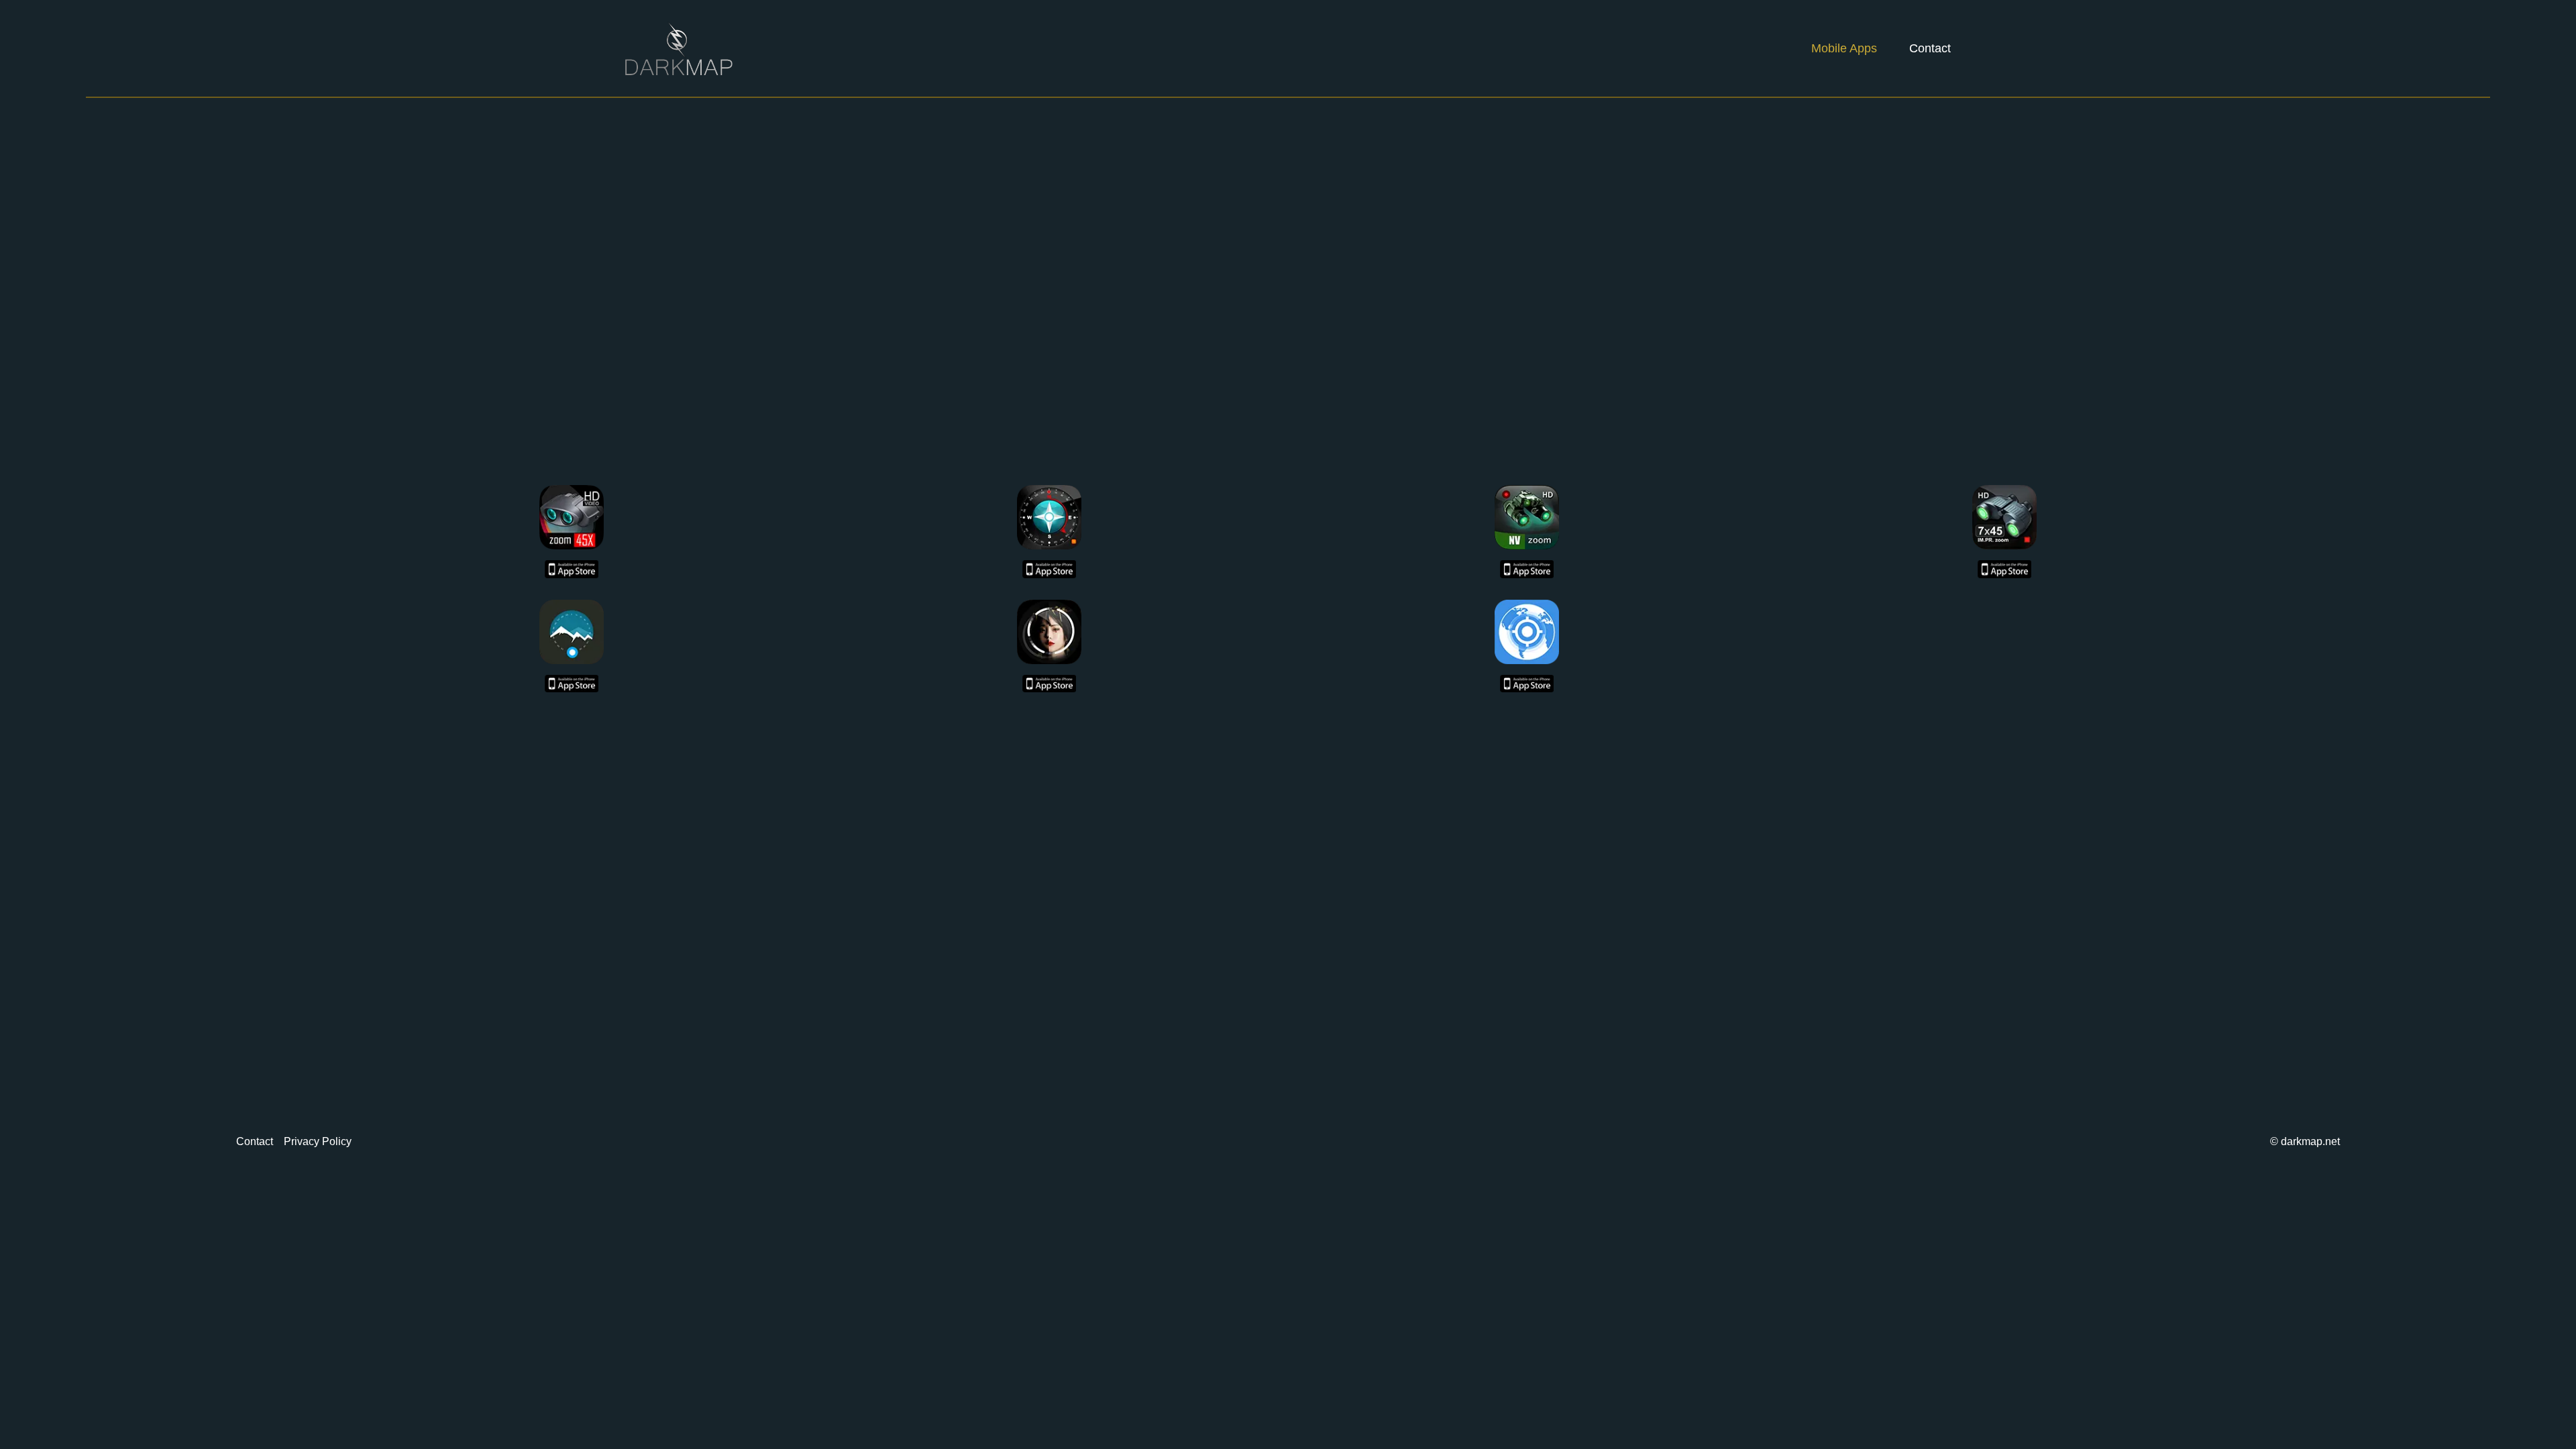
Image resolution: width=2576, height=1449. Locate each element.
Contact (1930, 48)
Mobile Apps (1844, 48)
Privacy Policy (318, 1141)
